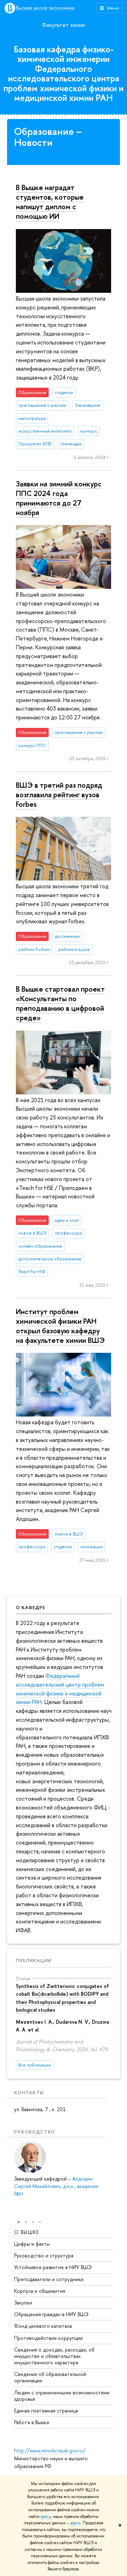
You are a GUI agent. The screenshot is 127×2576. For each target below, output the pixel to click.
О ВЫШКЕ (27, 2232)
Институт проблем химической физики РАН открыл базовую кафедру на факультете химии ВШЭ (60, 1326)
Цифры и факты (32, 2244)
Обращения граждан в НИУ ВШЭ (51, 2314)
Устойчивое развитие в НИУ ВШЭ (53, 2267)
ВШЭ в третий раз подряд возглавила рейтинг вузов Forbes (59, 794)
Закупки (23, 2303)
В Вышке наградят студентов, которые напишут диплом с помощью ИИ (50, 202)
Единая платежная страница (46, 2410)
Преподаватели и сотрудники (49, 2279)
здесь (46, 2517)
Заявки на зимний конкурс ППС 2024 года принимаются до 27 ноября (59, 498)
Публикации (34, 1960)
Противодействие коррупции (49, 2338)
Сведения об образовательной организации (50, 2377)
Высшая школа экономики (45, 8)
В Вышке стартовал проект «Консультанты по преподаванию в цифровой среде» (60, 1003)
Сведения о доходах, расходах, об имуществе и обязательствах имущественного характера (54, 2356)
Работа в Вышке (32, 2422)
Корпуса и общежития (40, 2291)
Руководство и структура (44, 2255)
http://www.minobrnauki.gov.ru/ (50, 2450)
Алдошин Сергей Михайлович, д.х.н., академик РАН (56, 2186)
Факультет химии (64, 25)
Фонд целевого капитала (43, 2326)
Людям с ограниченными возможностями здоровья (62, 2396)
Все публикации (35, 2065)
